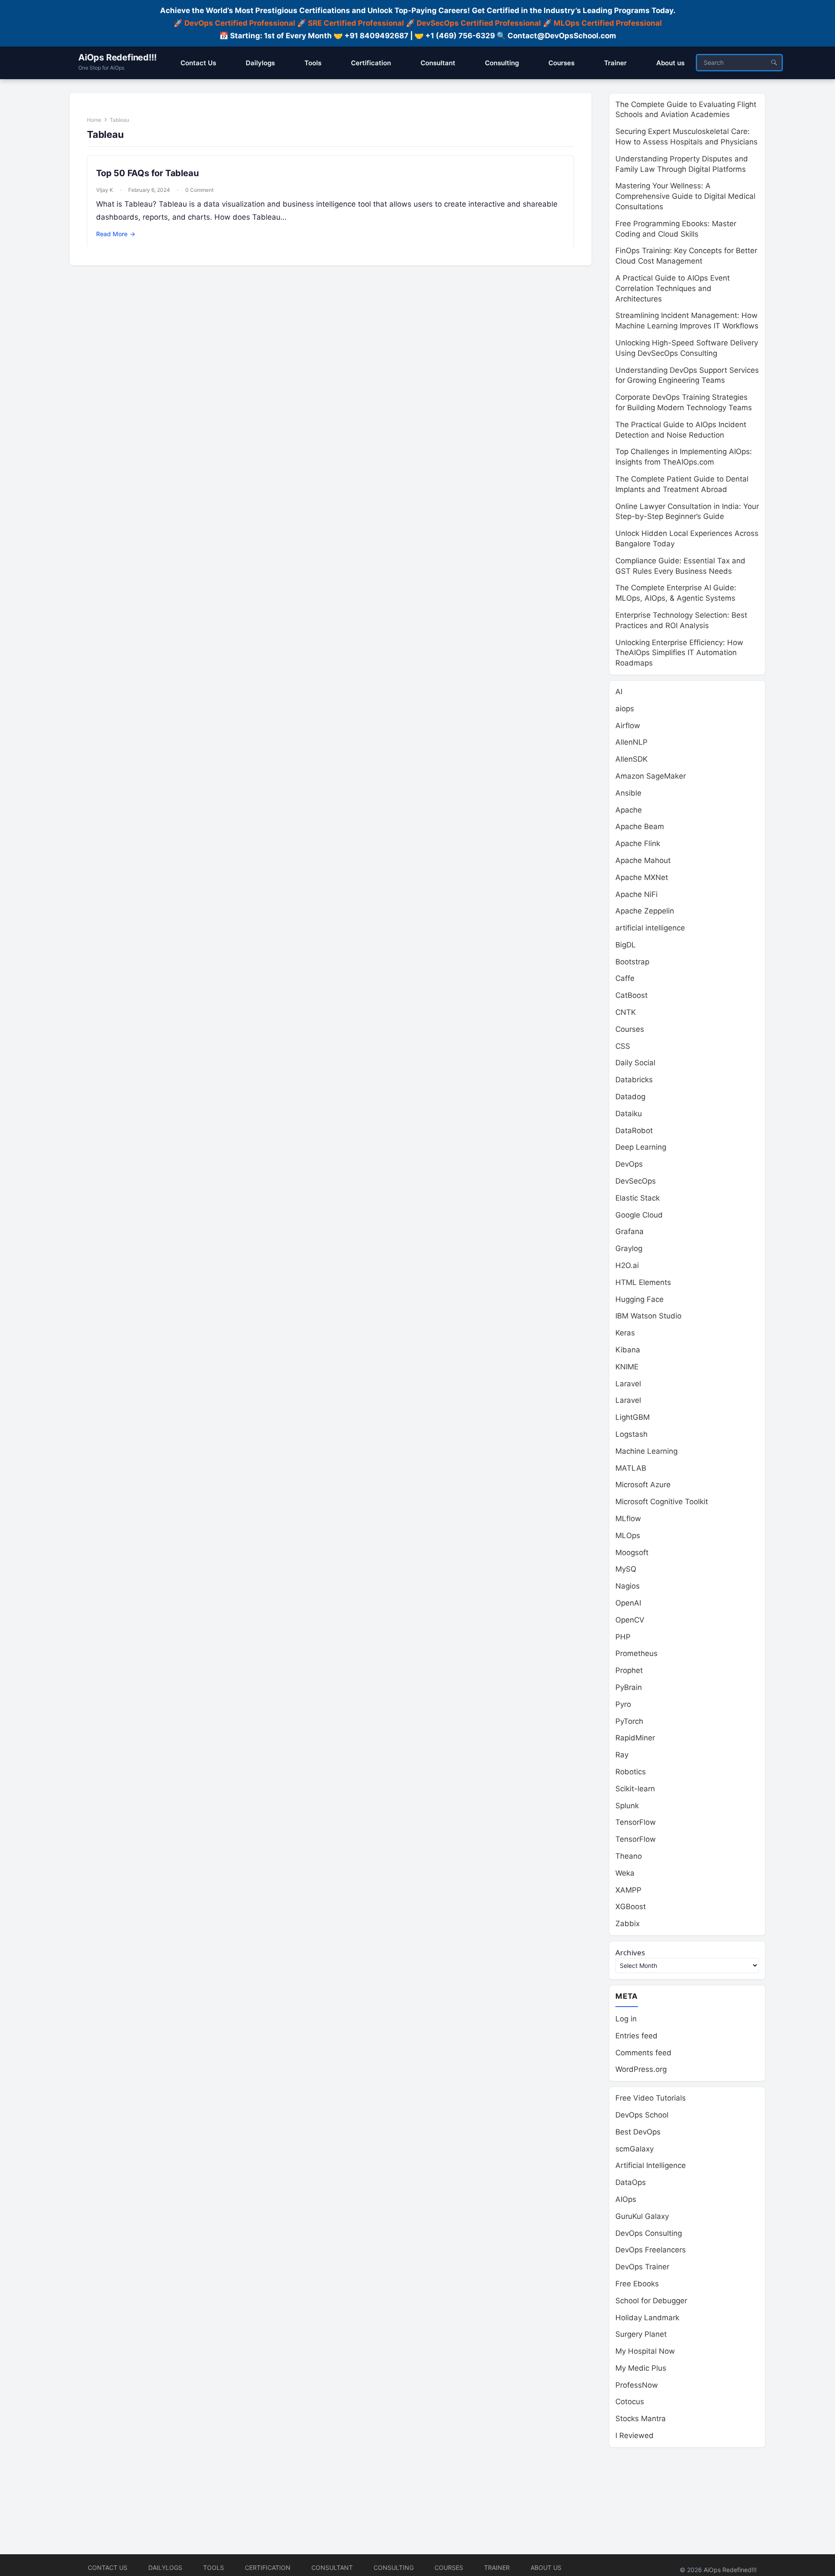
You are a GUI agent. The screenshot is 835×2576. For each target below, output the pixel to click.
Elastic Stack (638, 1198)
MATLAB (631, 1468)
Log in (626, 2019)
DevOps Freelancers (651, 2250)
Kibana (628, 1350)
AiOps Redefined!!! (117, 57)
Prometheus (636, 1653)
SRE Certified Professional (356, 23)
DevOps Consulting (649, 2233)
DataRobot (634, 1131)
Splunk (627, 1806)
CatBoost (631, 995)
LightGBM (633, 1417)
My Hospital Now (645, 2351)
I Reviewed (635, 2435)
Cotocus (630, 2402)
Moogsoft (632, 1552)
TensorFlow (636, 1822)
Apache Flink (638, 843)
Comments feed (643, 2053)
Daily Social (635, 1063)
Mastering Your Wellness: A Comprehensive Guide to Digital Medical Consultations (685, 196)
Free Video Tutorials (651, 2098)
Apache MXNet (642, 877)
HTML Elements (643, 1282)
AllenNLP (631, 742)
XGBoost (631, 1907)
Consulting (394, 2568)
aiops (625, 709)
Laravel (628, 1384)
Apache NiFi (636, 894)
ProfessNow (637, 2385)
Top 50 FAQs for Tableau (147, 173)
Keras (625, 1333)
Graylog (629, 1248)
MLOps (628, 1536)
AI (619, 692)
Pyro (623, 1704)
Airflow (628, 726)
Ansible (628, 793)
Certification (268, 2568)
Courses (630, 1029)
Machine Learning (646, 1451)
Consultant (332, 2568)
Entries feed (636, 2036)
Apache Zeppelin (645, 911)
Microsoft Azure (643, 1485)
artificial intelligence (650, 928)
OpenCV (630, 1620)
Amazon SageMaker (651, 776)
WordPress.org (641, 2069)
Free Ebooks (637, 2284)
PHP (623, 1637)
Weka (625, 1873)
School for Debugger (651, 2301)
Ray (622, 1755)
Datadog (630, 1097)
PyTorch (629, 1721)
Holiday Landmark (647, 2318)
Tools (214, 2568)
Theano (629, 1856)
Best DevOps (638, 2132)
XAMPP (628, 1890)
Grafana (630, 1231)
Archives (630, 1952)
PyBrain (629, 1687)
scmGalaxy (635, 2149)
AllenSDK (631, 759)
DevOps (629, 1164)
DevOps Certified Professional (240, 23)
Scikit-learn (635, 1789)
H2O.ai (627, 1265)
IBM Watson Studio (648, 1316)
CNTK (626, 1012)
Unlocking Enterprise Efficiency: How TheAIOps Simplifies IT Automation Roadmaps (679, 653)
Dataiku (629, 1114)
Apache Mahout (643, 860)
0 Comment (199, 190)
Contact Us (108, 2568)
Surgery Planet (641, 2334)
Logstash (631, 1434)
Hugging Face (640, 1299)
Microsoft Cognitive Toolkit (662, 1502)
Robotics (631, 1772)
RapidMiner (635, 1738)
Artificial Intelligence (651, 2165)
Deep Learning (641, 1147)
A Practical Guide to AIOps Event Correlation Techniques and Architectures (673, 288)
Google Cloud (639, 1215)
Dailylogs (165, 2568)
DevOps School (642, 2115)
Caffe (625, 978)
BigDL (626, 945)
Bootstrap (632, 962)
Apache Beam (640, 826)
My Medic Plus (641, 2368)
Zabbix (628, 1924)
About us (546, 2568)
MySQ (626, 1569)
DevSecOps (636, 1181)
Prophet (629, 1670)
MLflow (628, 1519)
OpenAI (628, 1603)
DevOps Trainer (642, 2267)
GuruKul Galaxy (642, 2216)
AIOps (626, 2199)
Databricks (634, 1080)
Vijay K (105, 190)
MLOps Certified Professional (608, 23)
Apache (629, 810)
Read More (116, 234)
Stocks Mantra (641, 2419)
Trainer (497, 2568)
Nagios (628, 1586)
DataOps (631, 2182)
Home (94, 120)
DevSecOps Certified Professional (479, 23)
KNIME (627, 1367)
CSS (623, 1046)
